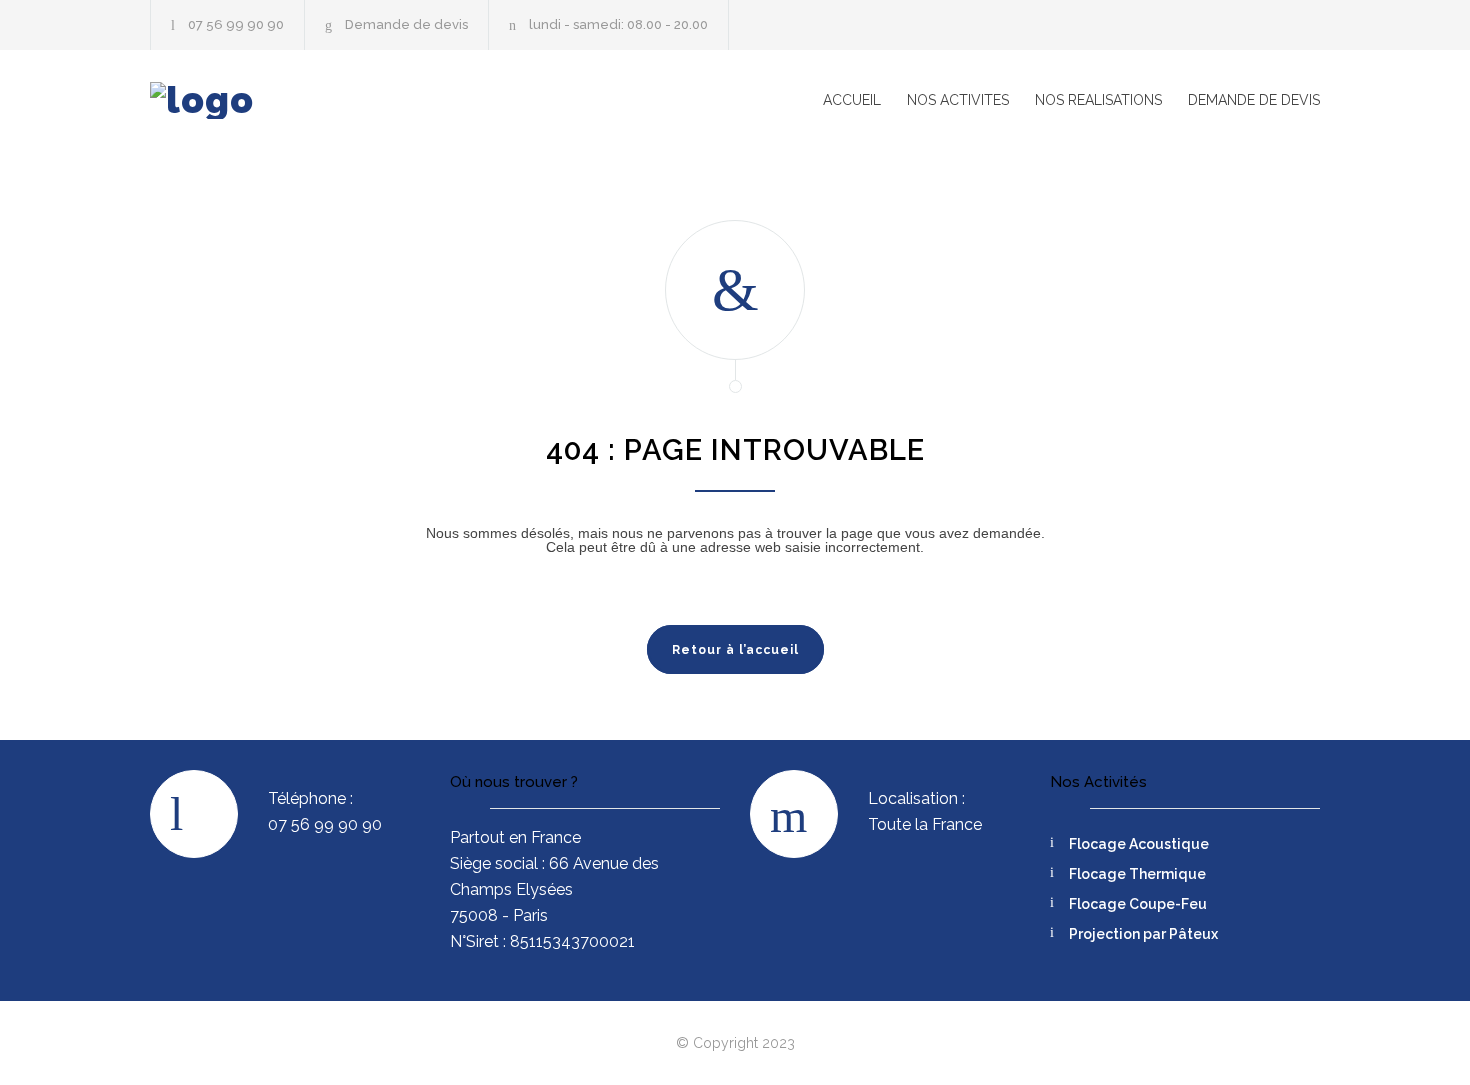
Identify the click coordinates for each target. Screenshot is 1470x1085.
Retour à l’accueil (735, 650)
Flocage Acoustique (1139, 844)
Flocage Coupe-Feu (1138, 904)
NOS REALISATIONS (1098, 100)
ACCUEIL (852, 100)
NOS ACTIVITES (958, 100)
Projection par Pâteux (1143, 934)
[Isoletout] (335, 100)
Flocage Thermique (1137, 874)
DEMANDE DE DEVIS (1254, 100)
